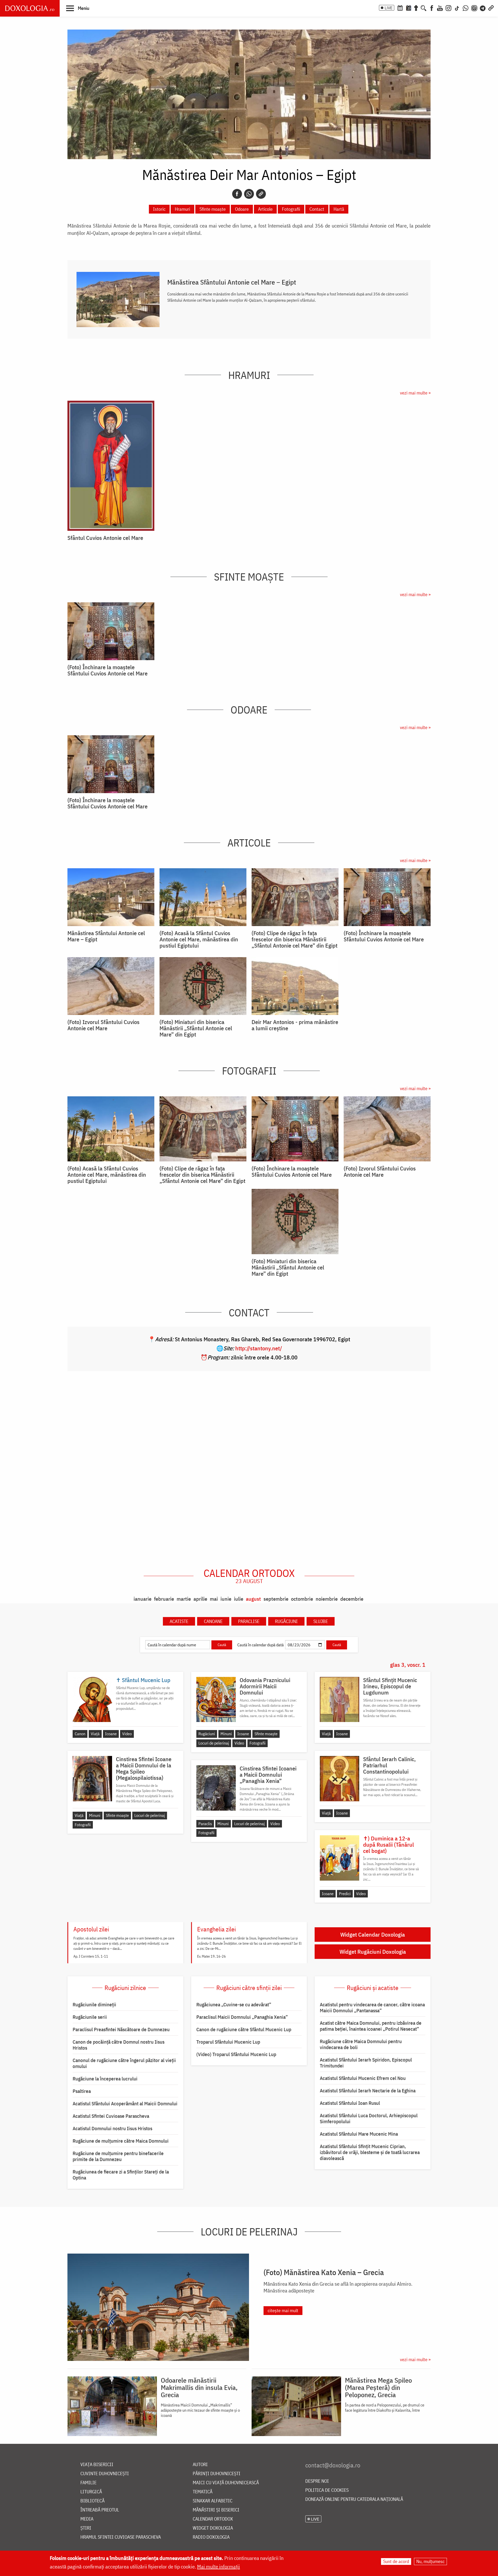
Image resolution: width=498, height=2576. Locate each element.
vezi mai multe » (415, 393)
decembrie (352, 1599)
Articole (265, 209)
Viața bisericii (97, 2465)
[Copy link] (261, 194)
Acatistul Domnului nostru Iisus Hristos (112, 2128)
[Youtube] (440, 8)
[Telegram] (483, 8)
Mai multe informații (219, 2567)
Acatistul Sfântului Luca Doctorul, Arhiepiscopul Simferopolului (369, 2118)
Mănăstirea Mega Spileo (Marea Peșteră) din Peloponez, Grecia (378, 2387)
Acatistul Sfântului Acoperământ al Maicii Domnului (125, 2104)
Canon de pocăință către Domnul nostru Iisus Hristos (119, 2045)
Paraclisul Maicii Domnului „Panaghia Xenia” (242, 2017)
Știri (86, 2528)
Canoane (213, 1621)
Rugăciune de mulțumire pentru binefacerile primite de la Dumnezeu (118, 2156)
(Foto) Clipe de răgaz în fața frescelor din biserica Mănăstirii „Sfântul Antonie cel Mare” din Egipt (295, 939)
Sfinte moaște (213, 209)
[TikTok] (457, 8)
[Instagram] (448, 8)
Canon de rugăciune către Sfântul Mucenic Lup (244, 2029)
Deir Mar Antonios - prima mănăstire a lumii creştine (295, 1025)
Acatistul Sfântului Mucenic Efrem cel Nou (363, 2078)
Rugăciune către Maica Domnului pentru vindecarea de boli (361, 2044)
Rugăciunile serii (90, 2017)
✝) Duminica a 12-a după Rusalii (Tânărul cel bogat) (389, 1845)
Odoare (242, 209)
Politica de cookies (327, 2490)
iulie (239, 1599)
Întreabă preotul (100, 2510)
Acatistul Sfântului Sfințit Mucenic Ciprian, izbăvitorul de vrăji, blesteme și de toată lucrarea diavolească (370, 2152)
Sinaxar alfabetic (213, 2501)
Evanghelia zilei (216, 1929)
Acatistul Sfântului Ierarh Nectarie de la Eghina (368, 2091)
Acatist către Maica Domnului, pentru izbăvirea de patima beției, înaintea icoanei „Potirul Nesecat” (371, 2026)
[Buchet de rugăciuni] (416, 8)
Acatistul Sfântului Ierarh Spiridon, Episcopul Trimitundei (366, 2063)
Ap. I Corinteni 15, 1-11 (91, 1956)
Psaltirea (82, 2091)
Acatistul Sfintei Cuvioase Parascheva (111, 2116)
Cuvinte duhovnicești (105, 2474)
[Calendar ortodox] (400, 8)
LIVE (389, 8)
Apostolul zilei (91, 1929)
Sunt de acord (396, 2561)
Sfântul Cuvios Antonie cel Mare (105, 538)
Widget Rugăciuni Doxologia (373, 1952)
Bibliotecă (92, 2501)
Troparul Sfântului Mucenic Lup (228, 2042)
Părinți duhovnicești (217, 2474)
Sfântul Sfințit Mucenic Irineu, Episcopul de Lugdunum (390, 1686)
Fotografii (291, 209)
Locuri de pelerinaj (214, 1743)
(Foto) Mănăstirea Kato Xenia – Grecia (324, 2272)
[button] (78, 8)
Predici (345, 1894)
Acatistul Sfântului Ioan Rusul (350, 2103)
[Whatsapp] (249, 194)
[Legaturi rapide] (491, 8)
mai (214, 1599)
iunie (226, 1599)
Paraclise (249, 1621)
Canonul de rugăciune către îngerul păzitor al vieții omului (124, 2063)
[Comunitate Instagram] (474, 8)
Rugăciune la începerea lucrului (105, 2079)
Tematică (203, 2492)
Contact (317, 209)
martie (184, 1599)
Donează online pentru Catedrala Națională (354, 2499)
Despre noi (317, 2481)
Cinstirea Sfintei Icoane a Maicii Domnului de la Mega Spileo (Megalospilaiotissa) (144, 1768)
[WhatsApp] (466, 8)
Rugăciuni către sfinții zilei (249, 1988)
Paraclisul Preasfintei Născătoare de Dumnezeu (121, 2029)
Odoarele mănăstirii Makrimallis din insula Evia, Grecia (199, 2387)
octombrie (302, 1599)
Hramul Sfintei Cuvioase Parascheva (121, 2537)
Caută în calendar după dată (261, 1645)
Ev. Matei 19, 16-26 (212, 1956)
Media (87, 2519)
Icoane (111, 1734)
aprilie (200, 1599)
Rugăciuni (286, 1621)
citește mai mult (283, 2310)
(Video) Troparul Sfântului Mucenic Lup (236, 2054)
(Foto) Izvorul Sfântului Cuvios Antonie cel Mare (103, 1025)
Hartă (339, 209)
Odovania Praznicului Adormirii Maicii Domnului (265, 1686)
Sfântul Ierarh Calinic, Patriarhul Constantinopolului (389, 1765)
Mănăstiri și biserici (216, 2510)
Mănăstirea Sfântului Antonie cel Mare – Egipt (232, 282)
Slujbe (321, 1621)
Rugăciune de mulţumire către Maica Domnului (121, 2141)
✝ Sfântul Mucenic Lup (143, 1680)
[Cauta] (424, 8)
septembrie (276, 1599)
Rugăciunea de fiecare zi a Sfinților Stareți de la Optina (121, 2175)
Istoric (159, 209)
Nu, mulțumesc (430, 2561)
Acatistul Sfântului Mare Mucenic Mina (359, 2134)
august (253, 1599)
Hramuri (182, 209)
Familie (88, 2483)
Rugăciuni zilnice (125, 1988)
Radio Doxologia (211, 2537)
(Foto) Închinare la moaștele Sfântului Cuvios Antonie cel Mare (108, 670)
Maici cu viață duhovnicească (226, 2483)
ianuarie (143, 1599)
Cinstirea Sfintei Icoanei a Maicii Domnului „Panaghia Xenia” (268, 1775)
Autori (200, 2465)
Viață (95, 1734)
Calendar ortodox (249, 1576)
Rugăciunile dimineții (94, 2005)
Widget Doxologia (213, 2528)
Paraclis (205, 1824)
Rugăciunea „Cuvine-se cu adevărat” (234, 2005)
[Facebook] (432, 8)
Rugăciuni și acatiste (373, 1988)
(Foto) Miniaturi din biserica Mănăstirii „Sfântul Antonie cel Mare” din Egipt (196, 1028)
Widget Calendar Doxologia (373, 1934)
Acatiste (179, 1621)
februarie (164, 1599)
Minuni (226, 1734)
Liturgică (91, 2492)
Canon (80, 1734)
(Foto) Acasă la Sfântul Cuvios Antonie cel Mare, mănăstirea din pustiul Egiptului (199, 939)
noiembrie (327, 1599)
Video (127, 1734)
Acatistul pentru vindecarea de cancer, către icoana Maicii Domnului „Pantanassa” (372, 2007)
